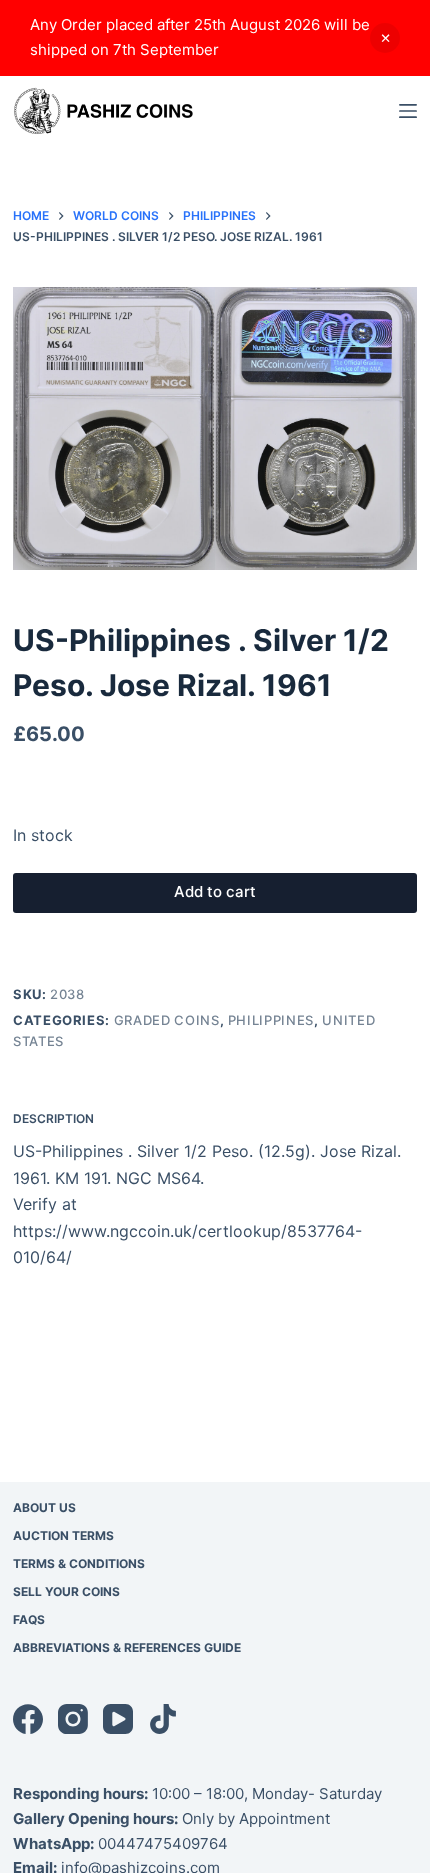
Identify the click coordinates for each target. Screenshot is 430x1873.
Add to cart (215, 891)
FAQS (29, 1619)
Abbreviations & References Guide (127, 1647)
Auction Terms (63, 1535)
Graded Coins (167, 1020)
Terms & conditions (79, 1563)
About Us (44, 1507)
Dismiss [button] (385, 38)
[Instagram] (73, 1719)
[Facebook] (28, 1719)
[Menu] (408, 111)
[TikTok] (163, 1719)
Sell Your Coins (66, 1591)
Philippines (271, 1020)
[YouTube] (118, 1719)
